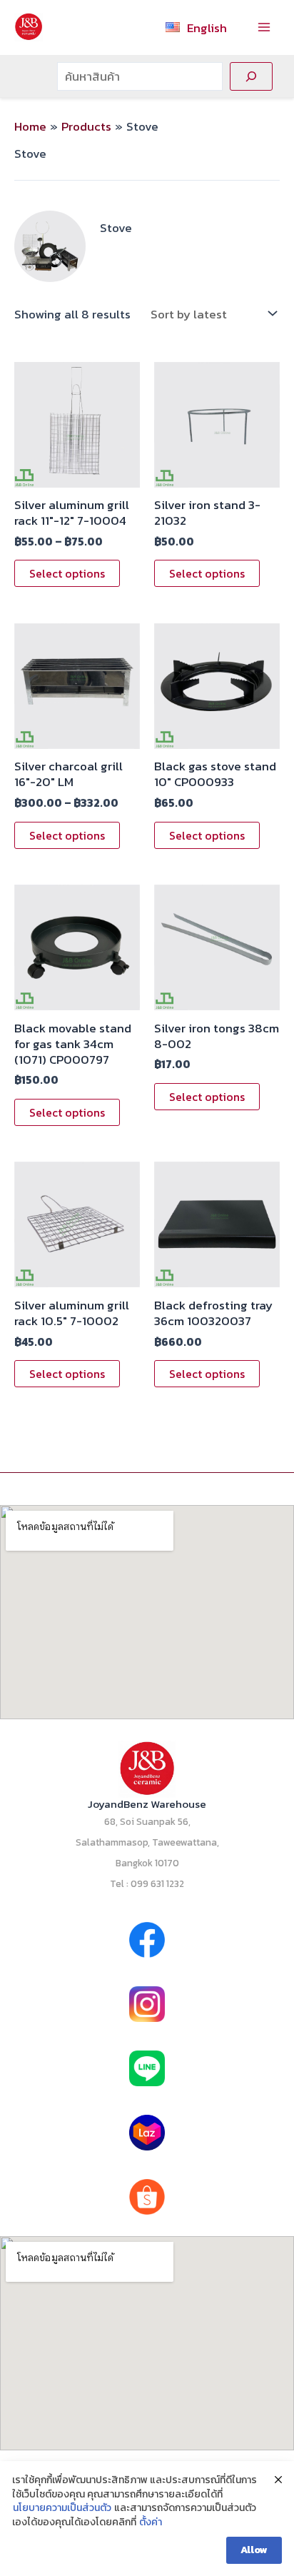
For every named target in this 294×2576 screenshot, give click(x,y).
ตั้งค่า (151, 2522)
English (207, 28)
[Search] (251, 76)
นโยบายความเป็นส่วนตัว (62, 2508)
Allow (254, 2550)
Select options (67, 573)
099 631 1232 (157, 1883)
